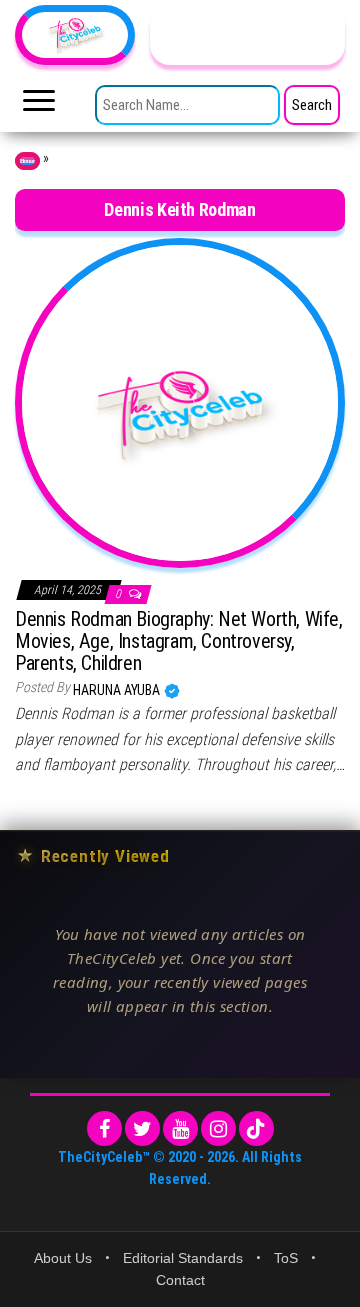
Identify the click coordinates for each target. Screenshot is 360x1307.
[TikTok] (256, 1128)
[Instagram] (218, 1128)
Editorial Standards (183, 1258)
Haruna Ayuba (118, 690)
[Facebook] (104, 1128)
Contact (180, 1280)
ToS (286, 1258)
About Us (63, 1258)
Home (27, 161)
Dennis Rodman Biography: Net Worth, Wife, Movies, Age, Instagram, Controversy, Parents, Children (179, 641)
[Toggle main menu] (39, 106)
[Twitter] (142, 1128)
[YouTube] (180, 1128)
